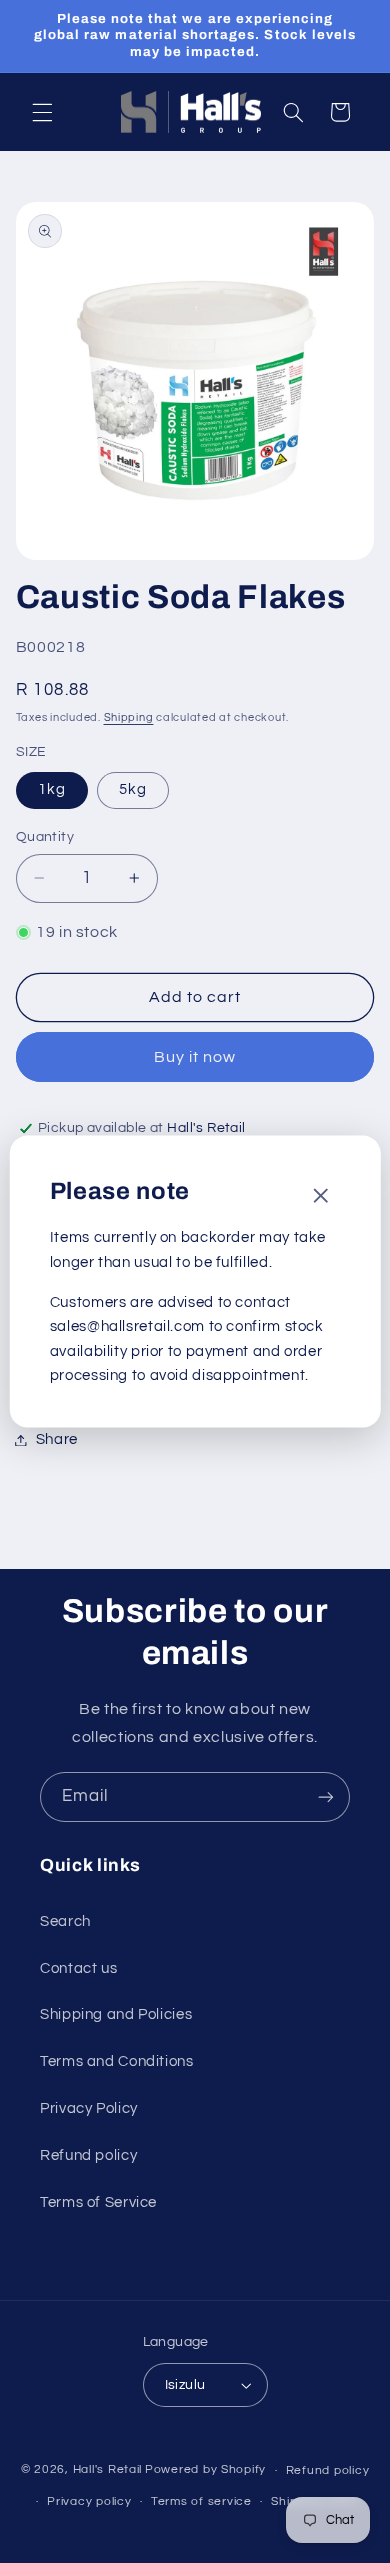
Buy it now (195, 1057)
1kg (52, 789)
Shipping (129, 717)
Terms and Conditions (117, 2061)
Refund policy (88, 2155)
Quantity (45, 837)
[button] (42, 112)
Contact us (78, 1968)
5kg (133, 789)
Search (65, 1921)
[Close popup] (320, 1196)
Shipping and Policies (116, 2014)
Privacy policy (89, 2501)
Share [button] (57, 1439)
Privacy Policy (89, 2108)
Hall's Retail (108, 2470)
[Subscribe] (326, 1796)
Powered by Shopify (205, 2470)
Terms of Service (98, 2202)
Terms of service (201, 2501)
